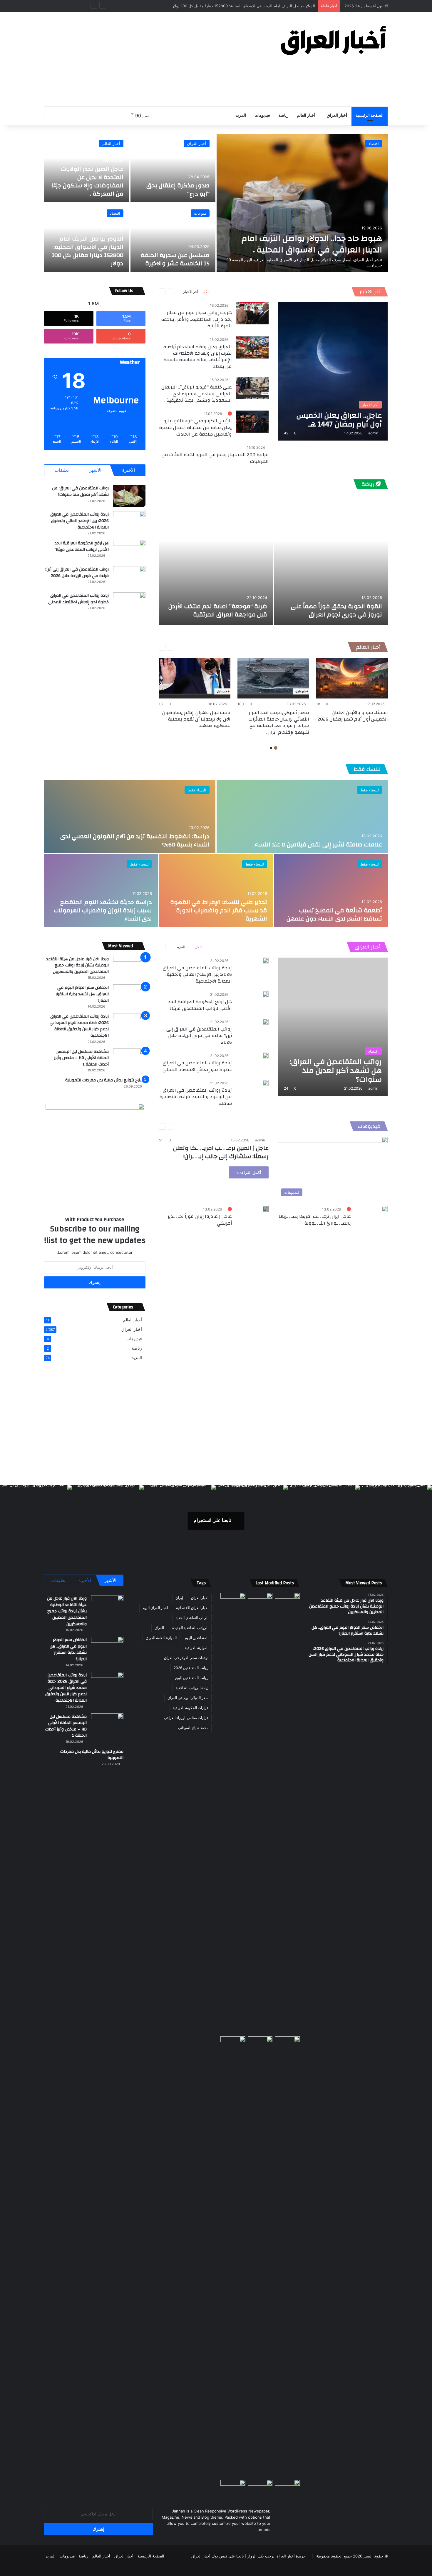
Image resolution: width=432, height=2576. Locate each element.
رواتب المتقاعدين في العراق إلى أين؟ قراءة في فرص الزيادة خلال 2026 (77, 573)
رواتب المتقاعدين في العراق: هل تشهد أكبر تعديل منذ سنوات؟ (80, 491)
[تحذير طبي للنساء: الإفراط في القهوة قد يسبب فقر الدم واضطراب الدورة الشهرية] (216, 891)
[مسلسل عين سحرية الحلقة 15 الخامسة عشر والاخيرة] (173, 238)
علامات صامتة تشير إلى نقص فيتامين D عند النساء (318, 845)
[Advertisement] (157, 59)
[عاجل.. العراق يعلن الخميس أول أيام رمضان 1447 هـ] (333, 371)
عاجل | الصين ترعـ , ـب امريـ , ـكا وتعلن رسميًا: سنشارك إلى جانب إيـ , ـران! (221, 1152)
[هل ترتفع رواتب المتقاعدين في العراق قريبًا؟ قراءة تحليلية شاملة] (233, 1813)
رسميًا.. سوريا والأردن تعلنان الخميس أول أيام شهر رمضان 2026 (353, 716)
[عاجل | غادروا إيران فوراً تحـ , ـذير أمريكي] (266, 1209)
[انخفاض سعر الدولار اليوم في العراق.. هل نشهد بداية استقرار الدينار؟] (129, 995)
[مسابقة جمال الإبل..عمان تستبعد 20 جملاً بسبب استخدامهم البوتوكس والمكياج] (287, 2487)
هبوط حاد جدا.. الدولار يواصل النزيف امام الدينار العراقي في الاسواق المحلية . (312, 244)
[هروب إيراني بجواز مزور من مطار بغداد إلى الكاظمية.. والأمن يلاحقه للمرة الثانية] (252, 313)
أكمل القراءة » (249, 1172)
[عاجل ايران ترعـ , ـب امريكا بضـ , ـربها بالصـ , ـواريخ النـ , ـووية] (385, 1209)
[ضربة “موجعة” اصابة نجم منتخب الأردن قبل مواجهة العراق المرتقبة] (216, 560)
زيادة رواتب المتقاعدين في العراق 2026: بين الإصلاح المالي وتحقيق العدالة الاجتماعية (79, 521)
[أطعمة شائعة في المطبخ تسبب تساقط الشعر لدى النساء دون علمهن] (331, 891)
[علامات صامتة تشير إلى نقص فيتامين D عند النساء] (302, 817)
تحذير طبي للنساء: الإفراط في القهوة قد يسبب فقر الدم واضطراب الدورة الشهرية (219, 910)
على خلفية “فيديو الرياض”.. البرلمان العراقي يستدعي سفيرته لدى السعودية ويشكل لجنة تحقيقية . (197, 394)
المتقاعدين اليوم (197, 1638)
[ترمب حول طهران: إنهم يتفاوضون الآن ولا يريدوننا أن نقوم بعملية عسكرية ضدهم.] (195, 678)
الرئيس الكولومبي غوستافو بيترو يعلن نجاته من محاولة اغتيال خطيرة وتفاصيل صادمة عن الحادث (195, 427)
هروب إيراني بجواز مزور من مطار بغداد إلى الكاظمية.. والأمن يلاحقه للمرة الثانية (196, 319)
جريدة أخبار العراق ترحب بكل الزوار (277, 2556)
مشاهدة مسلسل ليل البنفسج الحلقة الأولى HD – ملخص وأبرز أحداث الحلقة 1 (81, 1058)
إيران (179, 1598)
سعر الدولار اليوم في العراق (188, 1698)
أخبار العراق (337, 116)
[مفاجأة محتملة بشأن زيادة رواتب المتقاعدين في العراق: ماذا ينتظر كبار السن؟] (287, 1600)
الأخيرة (129, 470)
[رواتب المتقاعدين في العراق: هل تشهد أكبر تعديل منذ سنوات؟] (129, 496)
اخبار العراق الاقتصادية (192, 1608)
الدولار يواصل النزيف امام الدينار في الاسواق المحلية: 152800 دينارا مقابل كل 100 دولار (88, 251)
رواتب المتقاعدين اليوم (192, 1678)
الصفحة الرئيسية (370, 116)
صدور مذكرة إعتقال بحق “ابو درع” (178, 190)
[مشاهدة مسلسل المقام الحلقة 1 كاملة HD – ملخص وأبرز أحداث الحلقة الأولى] (233, 2487)
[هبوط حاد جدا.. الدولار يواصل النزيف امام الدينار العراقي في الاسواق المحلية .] (302, 203)
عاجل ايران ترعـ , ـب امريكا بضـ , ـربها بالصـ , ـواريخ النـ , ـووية (315, 1220)
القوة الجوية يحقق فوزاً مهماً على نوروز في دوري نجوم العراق (336, 610)
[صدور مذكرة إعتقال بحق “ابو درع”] (173, 168)
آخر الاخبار (370, 292)
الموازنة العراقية (197, 1648)
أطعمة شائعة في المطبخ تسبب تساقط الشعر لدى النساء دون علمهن (334, 914)
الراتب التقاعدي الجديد (192, 1618)
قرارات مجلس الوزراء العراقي (186, 1718)
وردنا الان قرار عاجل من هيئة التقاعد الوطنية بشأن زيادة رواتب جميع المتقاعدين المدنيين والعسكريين (77, 965)
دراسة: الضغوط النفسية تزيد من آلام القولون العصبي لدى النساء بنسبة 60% (135, 840)
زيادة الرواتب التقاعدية (192, 1688)
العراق (159, 1628)
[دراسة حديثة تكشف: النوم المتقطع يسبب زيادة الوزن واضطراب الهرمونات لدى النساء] (101, 891)
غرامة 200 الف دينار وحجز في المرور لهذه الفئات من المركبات (215, 458)
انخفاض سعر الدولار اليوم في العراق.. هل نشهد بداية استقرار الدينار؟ (82, 994)
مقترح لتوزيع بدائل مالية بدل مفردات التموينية (105, 1080)
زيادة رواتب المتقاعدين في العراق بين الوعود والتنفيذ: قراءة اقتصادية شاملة (196, 1097)
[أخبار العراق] (334, 40)
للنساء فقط (367, 769)
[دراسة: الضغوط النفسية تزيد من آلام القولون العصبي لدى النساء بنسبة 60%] (130, 817)
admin (373, 433)
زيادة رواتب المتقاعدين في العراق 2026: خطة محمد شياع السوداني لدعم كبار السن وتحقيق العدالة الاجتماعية (79, 1026)
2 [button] (271, 748)
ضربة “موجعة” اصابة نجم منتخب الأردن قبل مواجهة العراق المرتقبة (218, 610)
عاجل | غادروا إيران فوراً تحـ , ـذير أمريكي (200, 1220)
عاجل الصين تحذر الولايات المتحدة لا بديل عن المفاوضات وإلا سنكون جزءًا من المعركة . (87, 181)
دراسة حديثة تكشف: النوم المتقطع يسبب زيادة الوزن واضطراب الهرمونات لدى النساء (103, 910)
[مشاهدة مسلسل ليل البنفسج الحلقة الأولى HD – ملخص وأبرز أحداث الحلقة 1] (129, 1059)
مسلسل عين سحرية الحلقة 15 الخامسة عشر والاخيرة (175, 259)
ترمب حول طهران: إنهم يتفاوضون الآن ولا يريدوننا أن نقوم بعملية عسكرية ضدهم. (196, 719)
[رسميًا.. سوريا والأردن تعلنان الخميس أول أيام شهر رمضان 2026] (352, 678)
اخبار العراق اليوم (155, 1608)
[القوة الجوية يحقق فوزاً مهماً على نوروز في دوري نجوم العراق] (331, 560)
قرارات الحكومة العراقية (191, 1708)
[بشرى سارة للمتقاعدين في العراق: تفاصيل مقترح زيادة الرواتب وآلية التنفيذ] (287, 2257)
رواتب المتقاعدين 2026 (191, 1668)
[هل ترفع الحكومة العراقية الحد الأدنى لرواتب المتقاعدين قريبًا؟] (129, 551)
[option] (216, 203)
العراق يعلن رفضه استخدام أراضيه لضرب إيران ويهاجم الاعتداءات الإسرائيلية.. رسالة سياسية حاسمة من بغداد (197, 357)
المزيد (241, 116)
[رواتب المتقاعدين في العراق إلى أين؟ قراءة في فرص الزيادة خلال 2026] (129, 577)
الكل (206, 292)
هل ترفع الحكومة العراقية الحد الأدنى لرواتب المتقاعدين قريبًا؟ (82, 546)
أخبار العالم (306, 116)
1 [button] (276, 748)
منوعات (200, 213)
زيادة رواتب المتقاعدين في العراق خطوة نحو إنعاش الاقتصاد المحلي (78, 599)
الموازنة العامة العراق (161, 1638)
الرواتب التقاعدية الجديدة (190, 1628)
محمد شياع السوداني (193, 1728)
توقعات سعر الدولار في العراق (186, 1658)
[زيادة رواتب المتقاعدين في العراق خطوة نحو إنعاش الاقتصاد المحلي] (129, 603)
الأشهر (95, 470)
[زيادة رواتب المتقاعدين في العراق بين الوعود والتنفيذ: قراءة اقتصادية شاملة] (266, 1083)
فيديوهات (262, 116)
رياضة (283, 116)
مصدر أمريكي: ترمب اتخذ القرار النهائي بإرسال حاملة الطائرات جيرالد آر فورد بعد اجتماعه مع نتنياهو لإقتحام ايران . (279, 722)
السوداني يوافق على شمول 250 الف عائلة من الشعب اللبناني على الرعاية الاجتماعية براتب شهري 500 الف (227, 6)
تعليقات (62, 470)
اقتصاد (374, 144)
